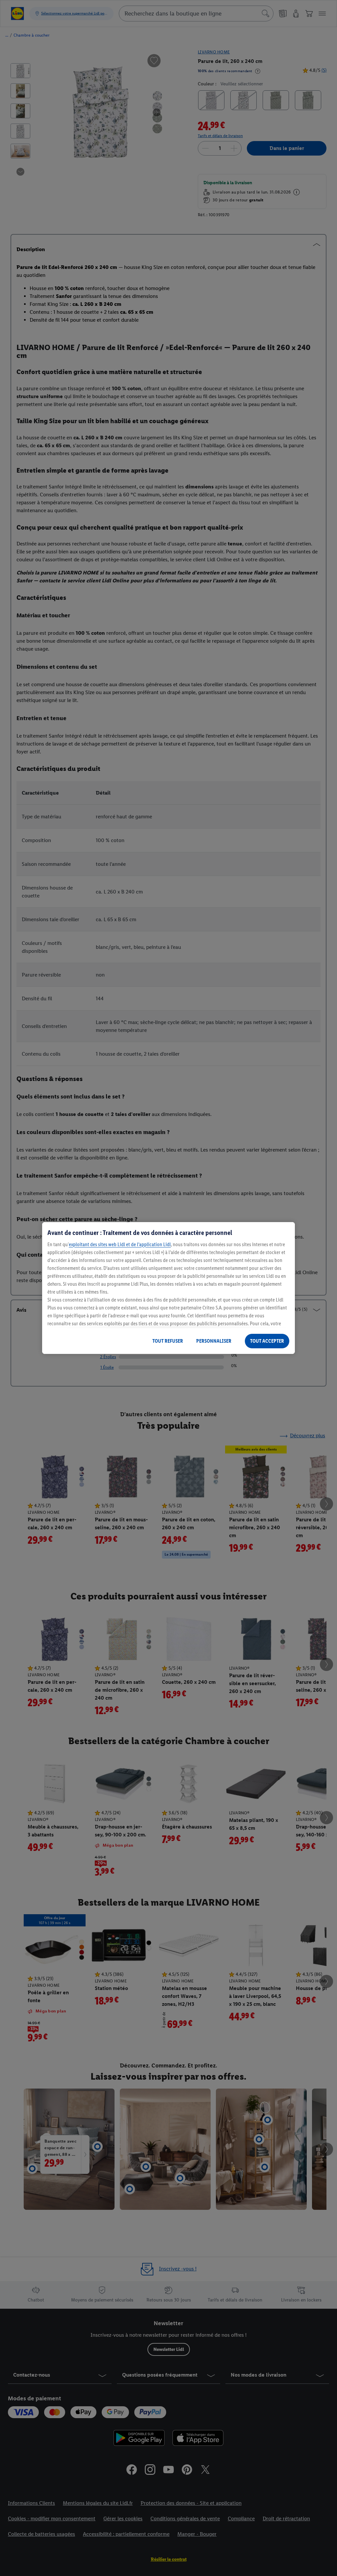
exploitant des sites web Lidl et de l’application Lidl (120, 1244)
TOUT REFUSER (168, 1341)
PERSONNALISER (214, 1341)
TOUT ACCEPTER (267, 1341)
